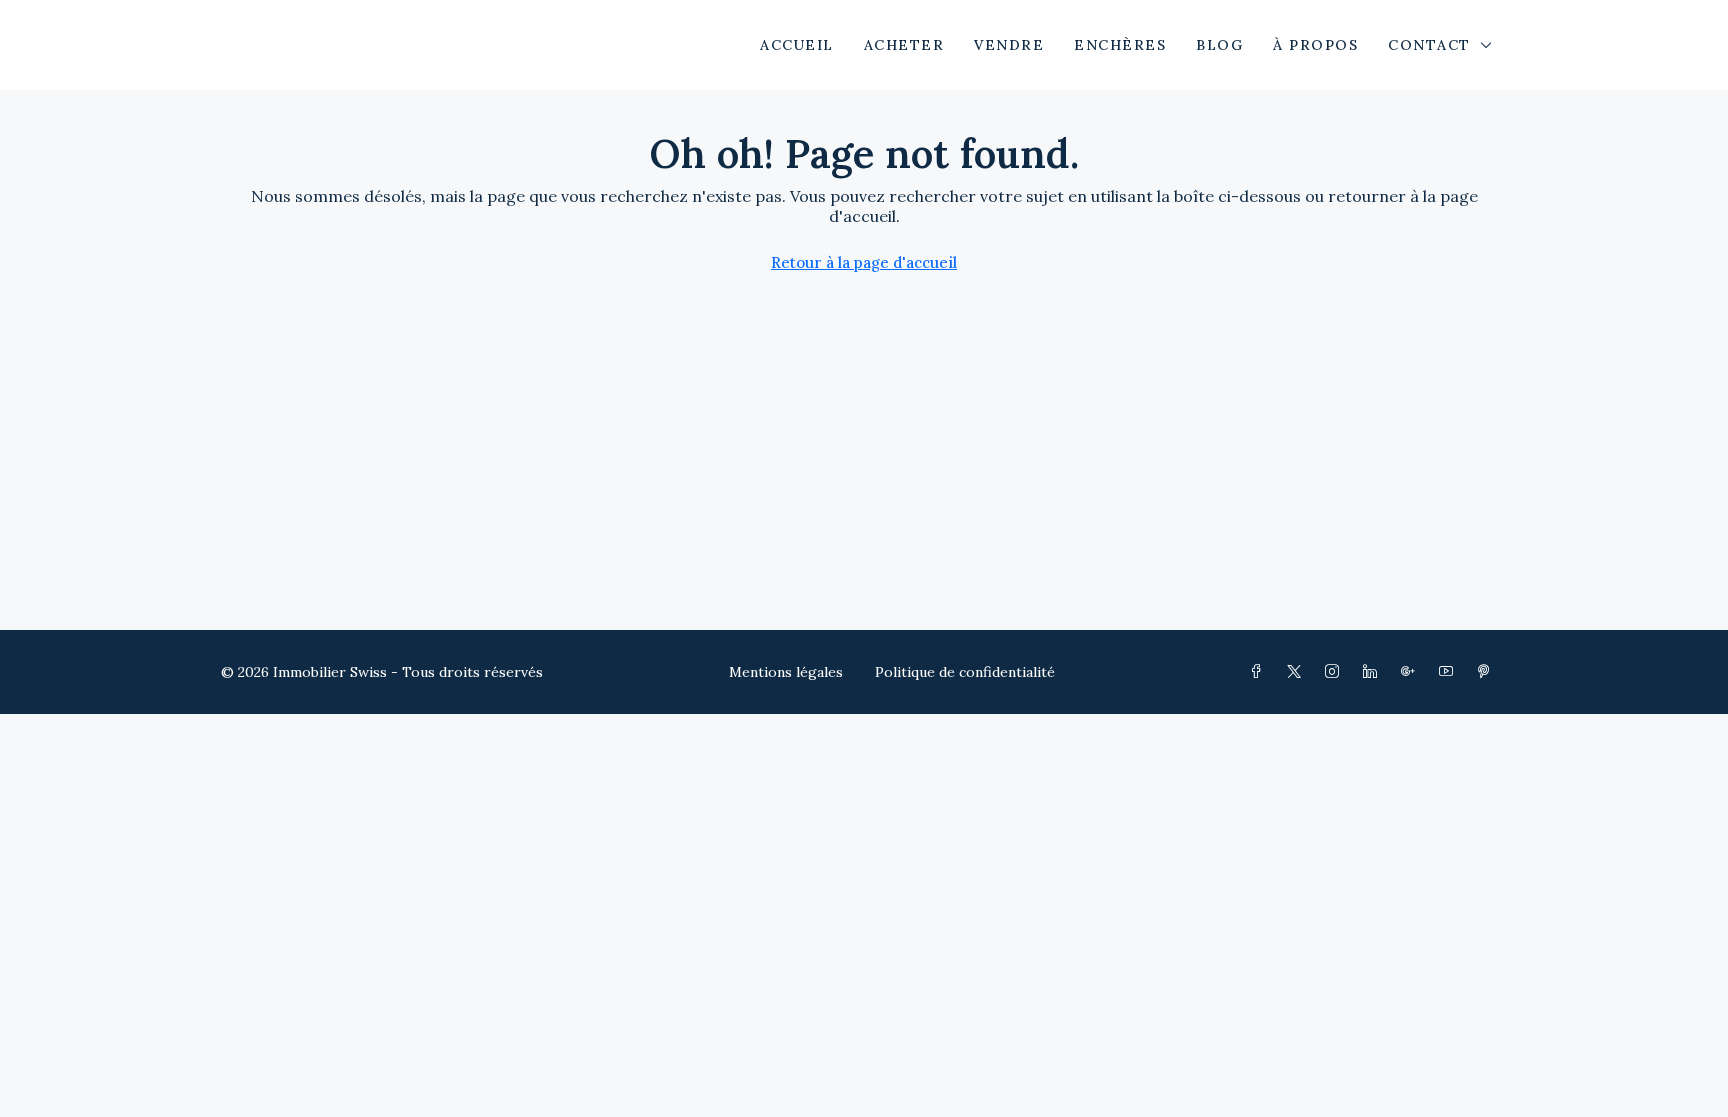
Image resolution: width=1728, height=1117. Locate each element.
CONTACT (1429, 45)
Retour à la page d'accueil (864, 262)
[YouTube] (1450, 672)
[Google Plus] (1412, 672)
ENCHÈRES (1120, 45)
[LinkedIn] (1374, 672)
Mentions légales (786, 672)
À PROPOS (1315, 45)
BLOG (1219, 45)
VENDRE (1009, 45)
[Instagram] (1336, 672)
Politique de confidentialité (965, 672)
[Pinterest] (1488, 672)
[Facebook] (1260, 672)
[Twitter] (1298, 672)
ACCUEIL (797, 45)
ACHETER (904, 45)
